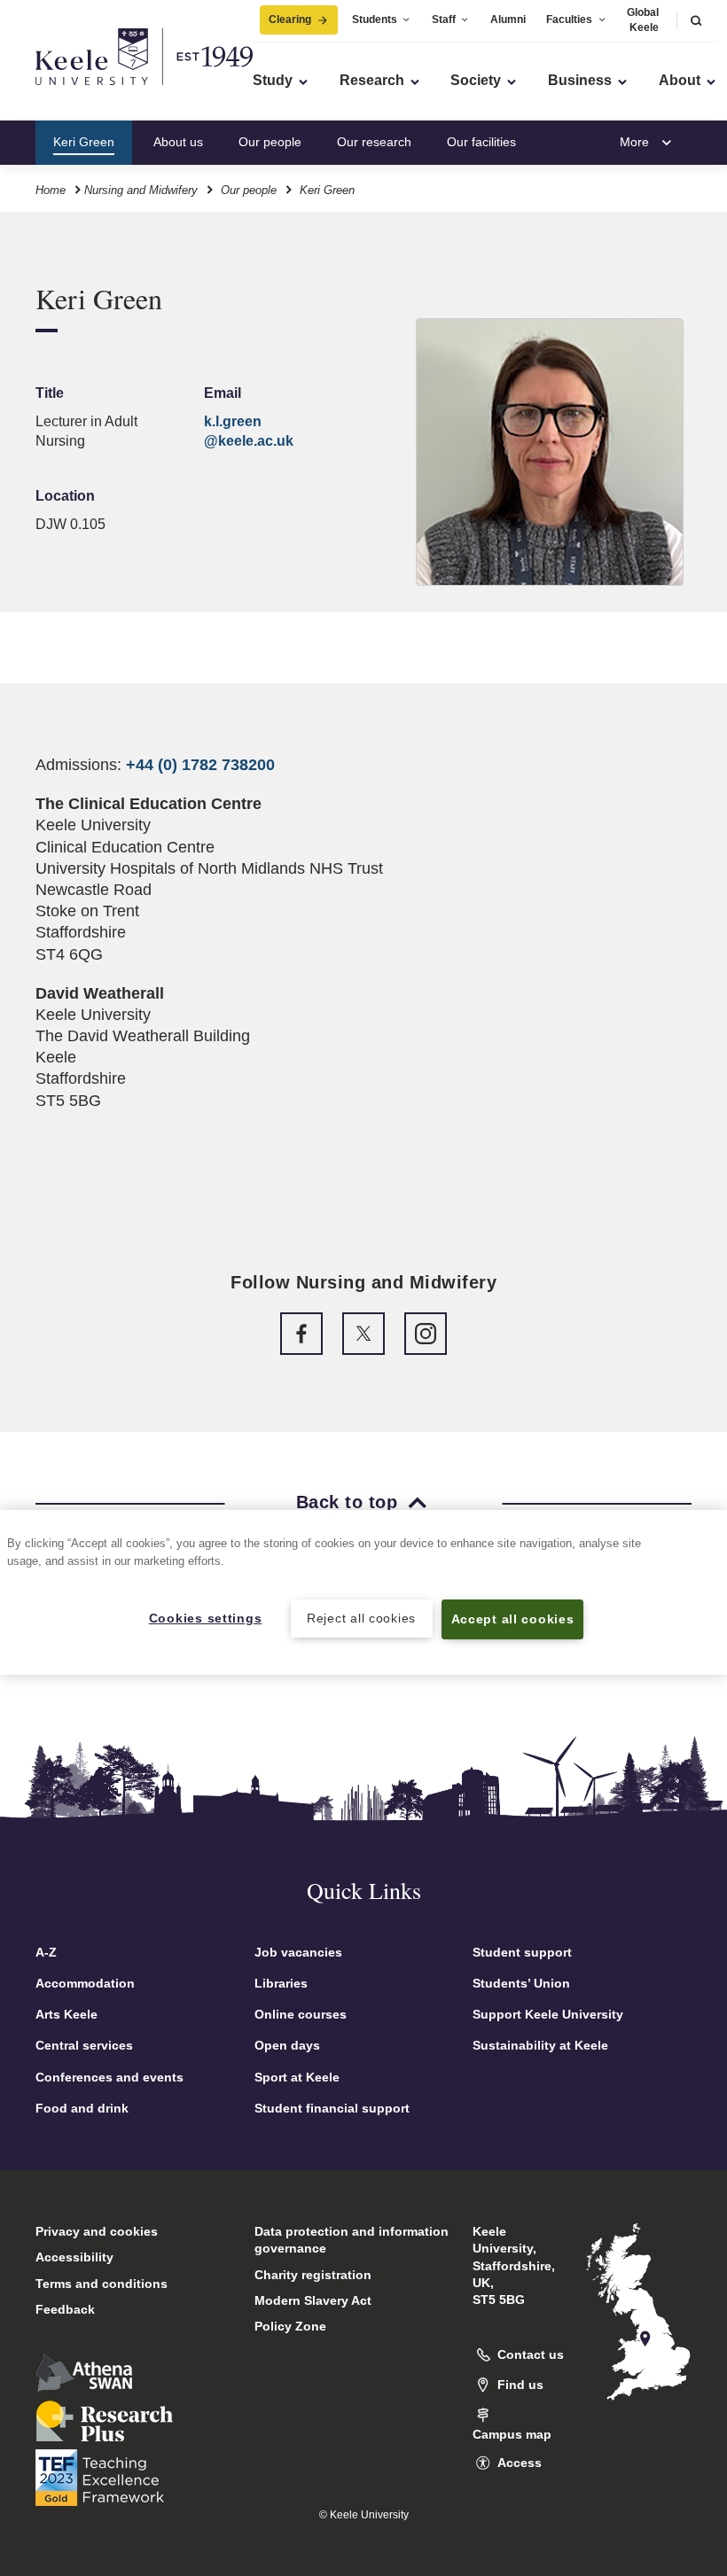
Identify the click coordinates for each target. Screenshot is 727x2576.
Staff (444, 19)
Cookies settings (206, 1618)
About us (178, 142)
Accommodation (85, 1983)
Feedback (65, 2309)
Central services (84, 2045)
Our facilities (481, 142)
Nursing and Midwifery (141, 190)
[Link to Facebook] (301, 1334)
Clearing (290, 19)
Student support (522, 1952)
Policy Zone (290, 2326)
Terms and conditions (102, 2284)
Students (375, 19)
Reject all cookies (361, 1618)
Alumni (508, 19)
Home (51, 190)
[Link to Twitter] (363, 1334)
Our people (270, 142)
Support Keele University (548, 2014)
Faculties (569, 19)
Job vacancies (298, 1952)
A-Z (46, 1952)
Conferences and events (109, 2077)
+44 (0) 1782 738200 (200, 765)
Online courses (301, 2014)
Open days (287, 2045)
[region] (363, 1592)
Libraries (281, 1983)
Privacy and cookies (97, 2231)
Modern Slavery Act (313, 2300)
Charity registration (313, 2275)
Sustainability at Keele (540, 2045)
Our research (374, 142)
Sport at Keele (297, 2077)
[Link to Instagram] (426, 1334)
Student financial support (332, 2108)
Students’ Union (521, 1983)
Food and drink (82, 2108)
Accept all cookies (513, 1619)
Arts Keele (66, 2014)
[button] (696, 20)
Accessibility (74, 2257)
